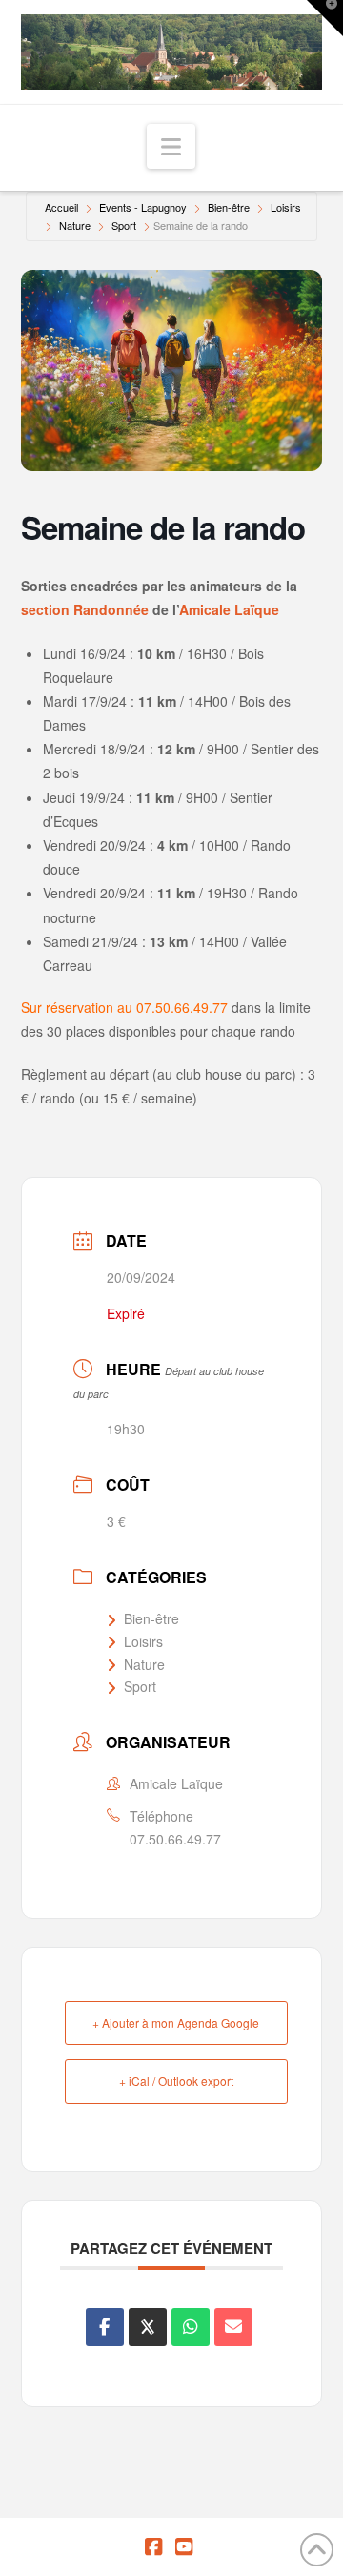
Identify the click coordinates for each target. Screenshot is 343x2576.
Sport (124, 225)
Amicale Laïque (229, 609)
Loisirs (286, 207)
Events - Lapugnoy (143, 207)
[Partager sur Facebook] (105, 2327)
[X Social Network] (148, 2327)
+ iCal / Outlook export (176, 2081)
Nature (75, 225)
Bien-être (229, 207)
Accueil (61, 207)
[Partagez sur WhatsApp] (191, 2327)
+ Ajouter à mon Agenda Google (176, 2022)
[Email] (233, 2327)
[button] (171, 146)
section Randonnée (85, 609)
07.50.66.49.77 (175, 1839)
